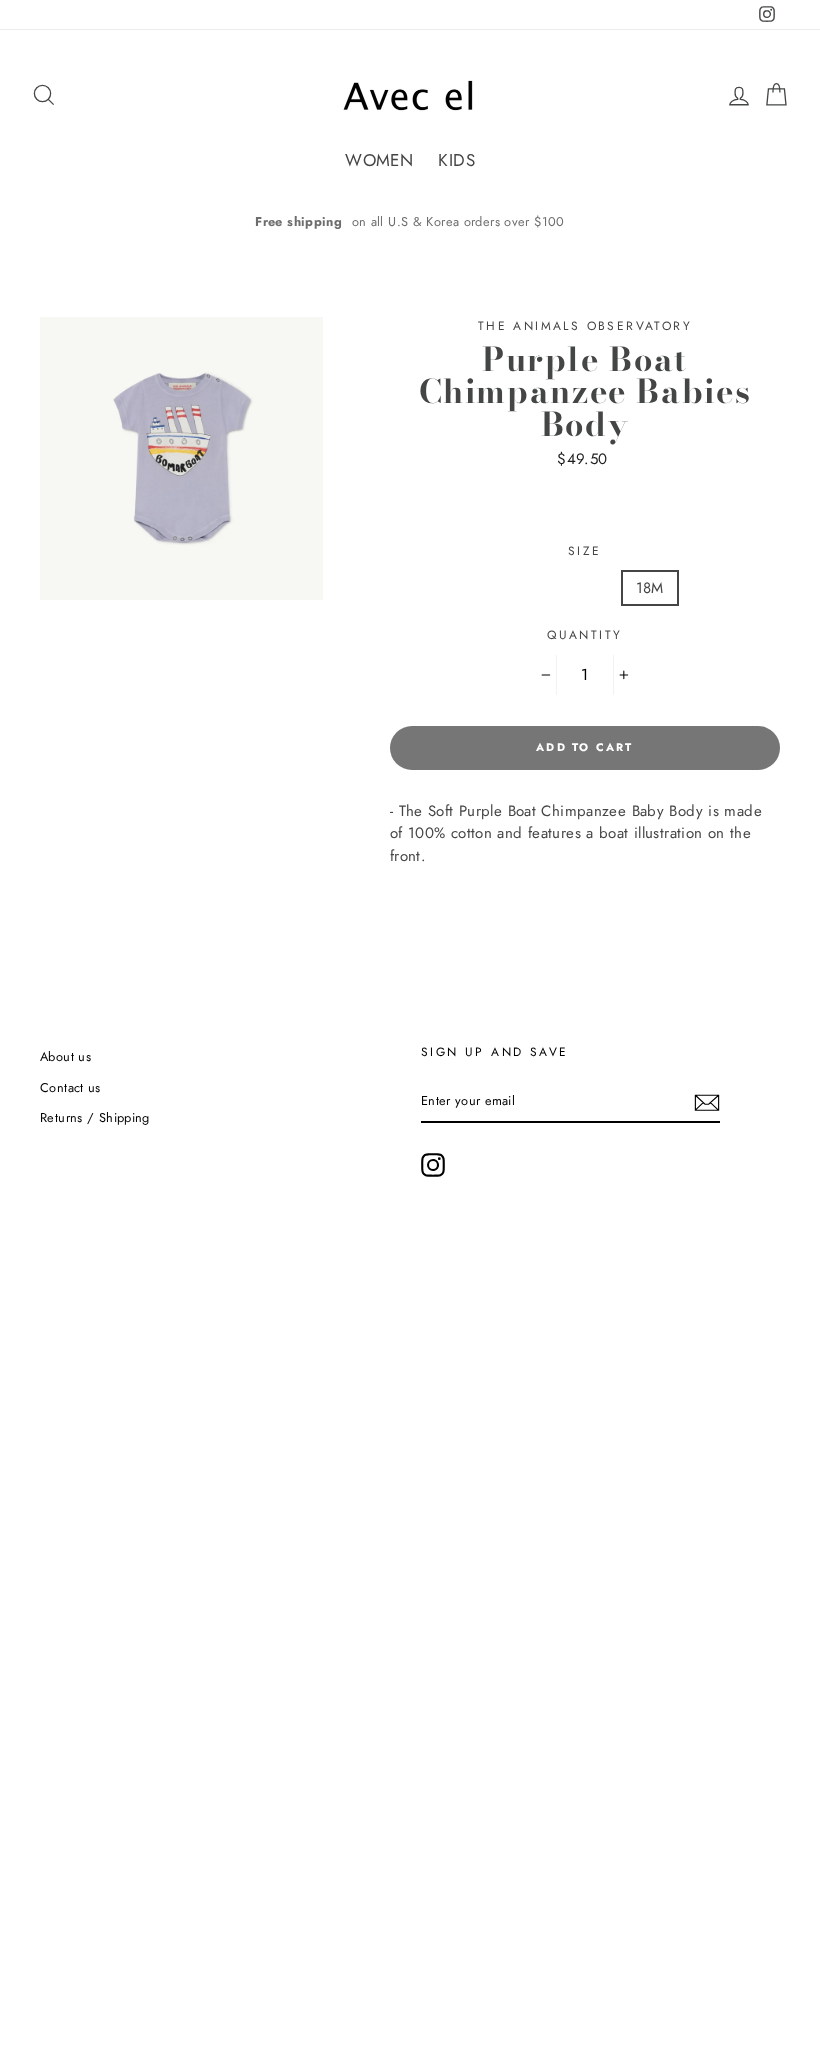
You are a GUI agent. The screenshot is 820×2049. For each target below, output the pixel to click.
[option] (410, 221)
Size (585, 551)
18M (650, 588)
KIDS (456, 160)
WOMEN (379, 160)
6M (509, 588)
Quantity (584, 635)
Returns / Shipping (95, 1117)
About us (65, 1056)
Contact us (70, 1087)
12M (577, 588)
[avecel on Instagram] (433, 1165)
